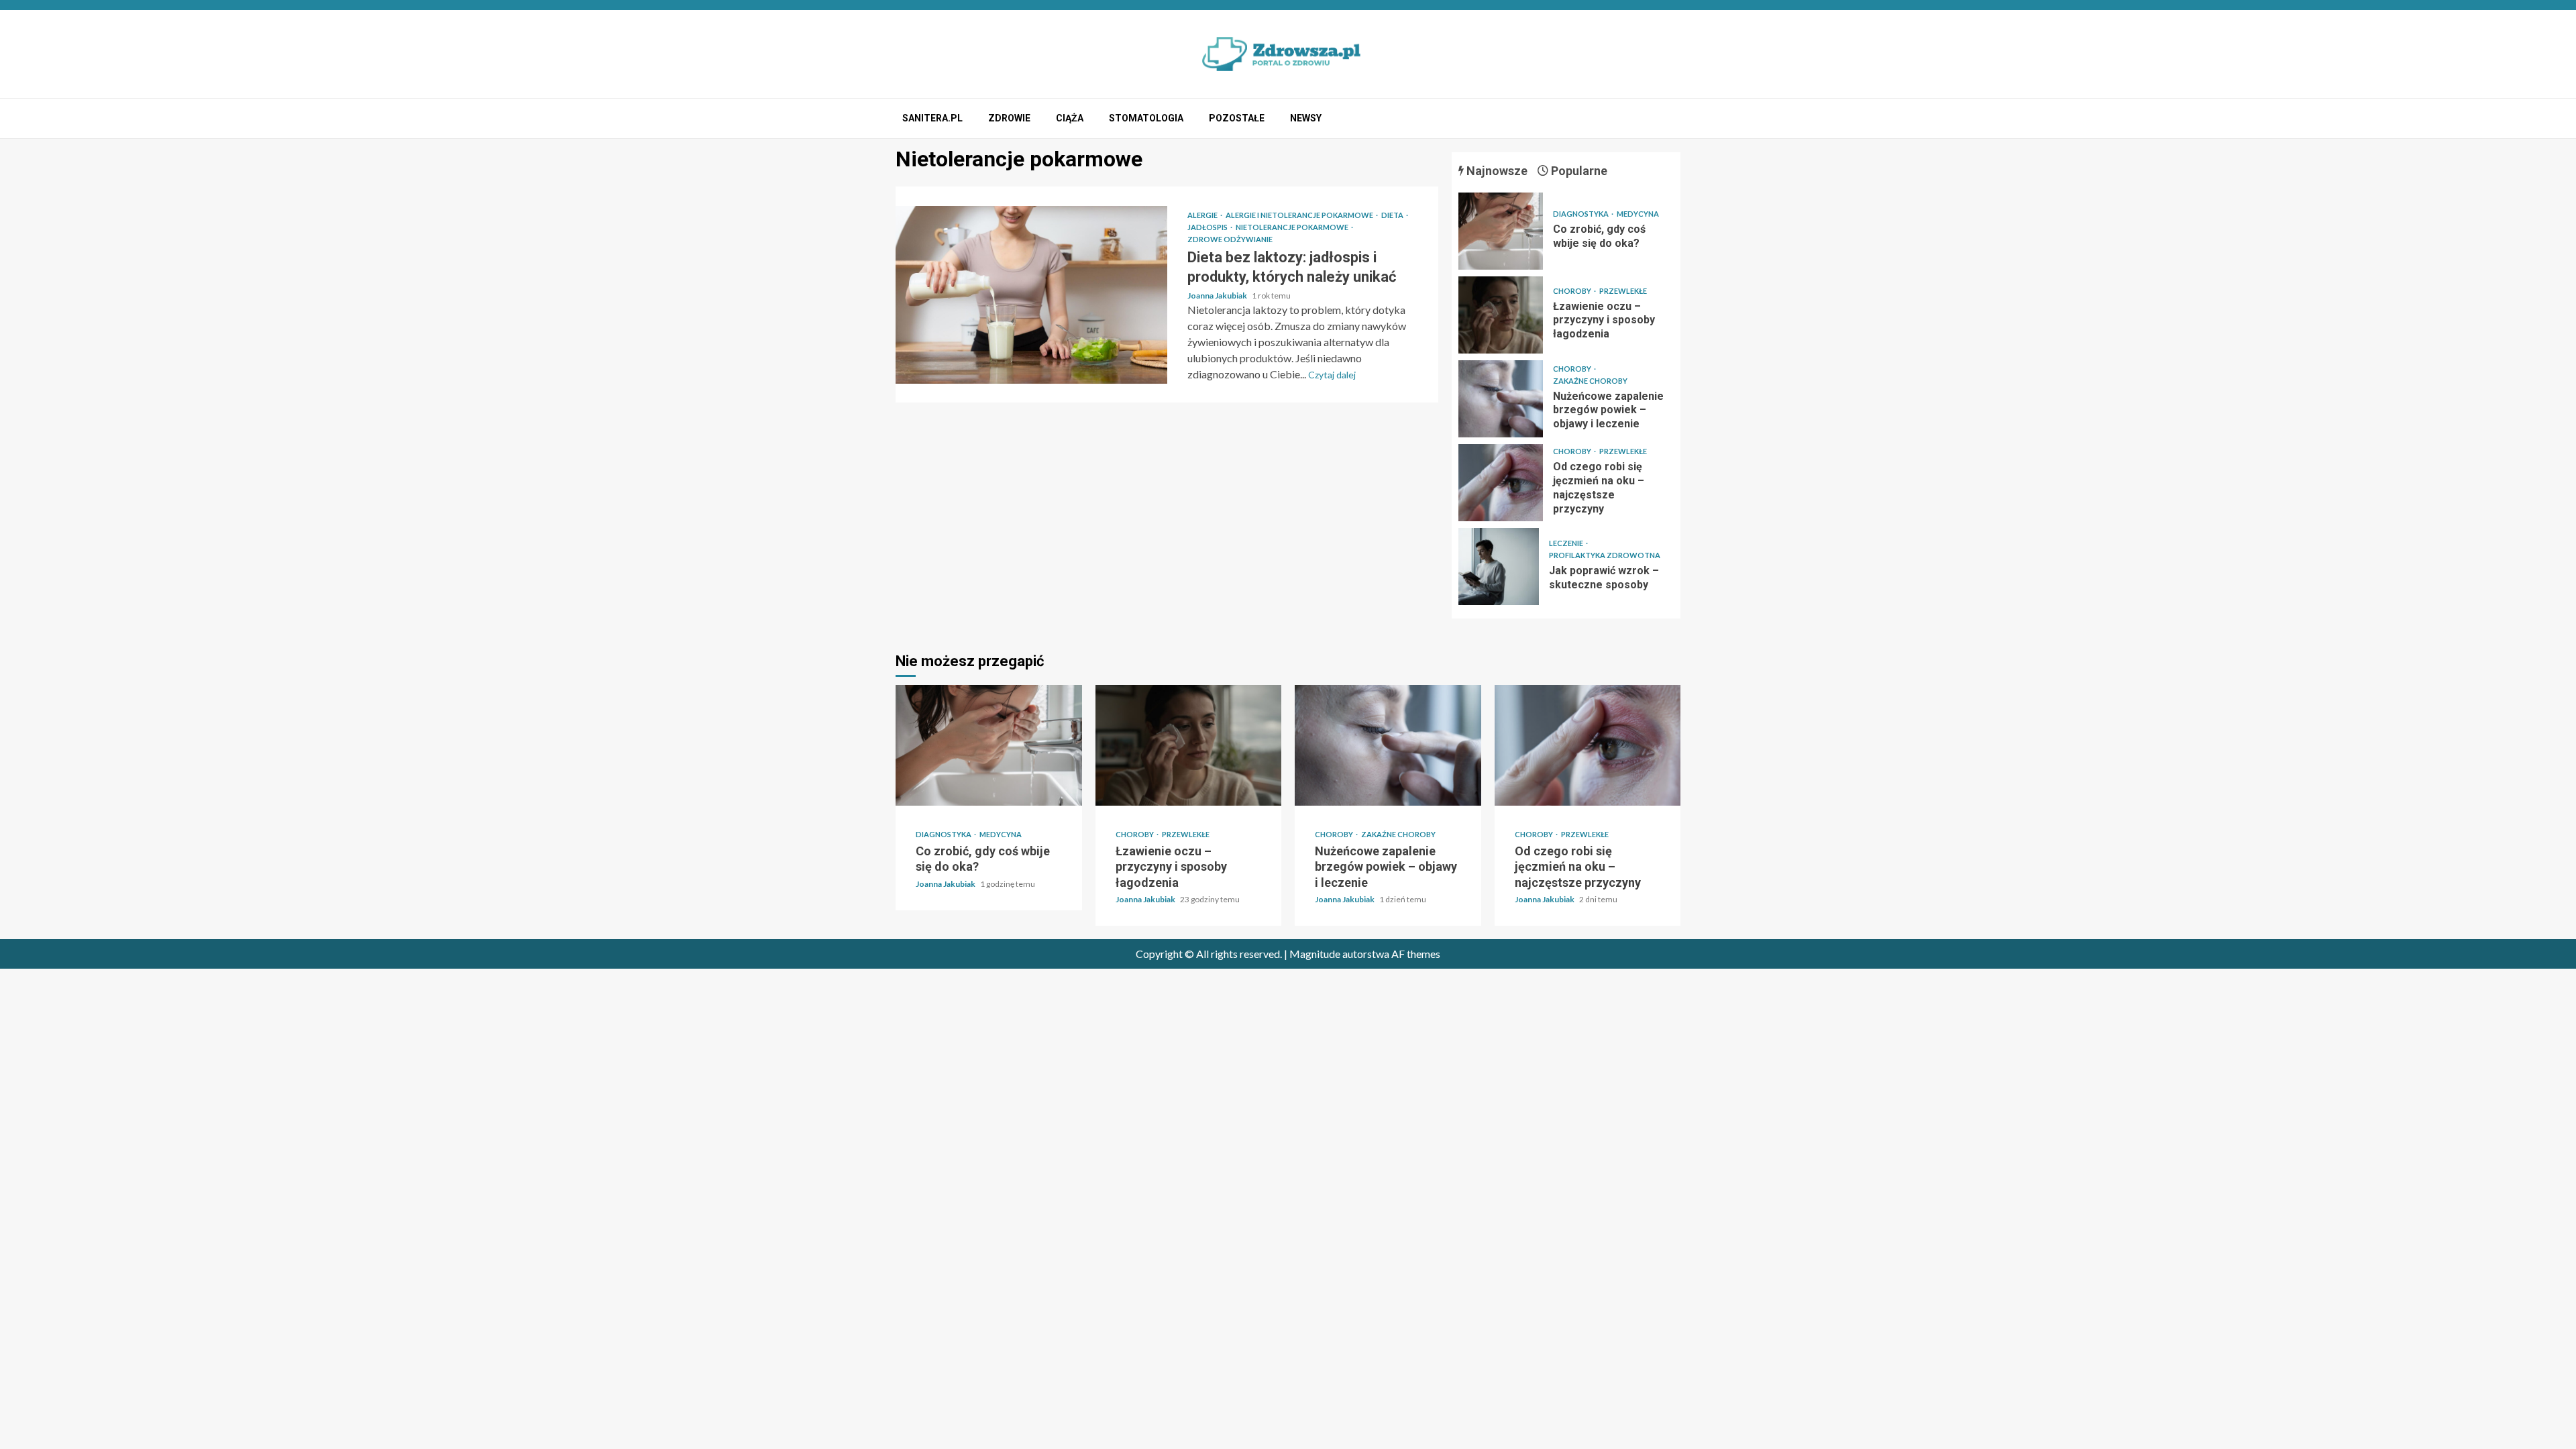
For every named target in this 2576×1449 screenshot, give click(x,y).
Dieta (1393, 215)
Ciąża (1070, 118)
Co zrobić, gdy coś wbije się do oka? (1501, 231)
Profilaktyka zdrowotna (1605, 555)
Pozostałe (1237, 118)
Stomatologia (1146, 118)
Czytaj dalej (1332, 375)
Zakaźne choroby (1590, 381)
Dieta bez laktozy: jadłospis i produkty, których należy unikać (1031, 295)
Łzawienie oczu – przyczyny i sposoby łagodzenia (1501, 315)
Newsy (1306, 118)
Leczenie (1567, 543)
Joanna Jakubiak (1218, 296)
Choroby (1573, 291)
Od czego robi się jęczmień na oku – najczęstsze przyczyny (1501, 483)
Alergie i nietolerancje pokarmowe (1300, 215)
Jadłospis (1208, 227)
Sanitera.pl (932, 118)
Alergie (1203, 215)
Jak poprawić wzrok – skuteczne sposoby (1499, 567)
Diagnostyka (1581, 214)
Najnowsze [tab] (1496, 171)
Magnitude (1315, 954)
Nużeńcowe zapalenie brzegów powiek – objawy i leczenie (1501, 399)
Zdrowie (1009, 118)
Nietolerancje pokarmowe (1293, 227)
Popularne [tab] (1578, 171)
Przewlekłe (1623, 291)
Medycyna (1638, 214)
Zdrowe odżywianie (1230, 239)
